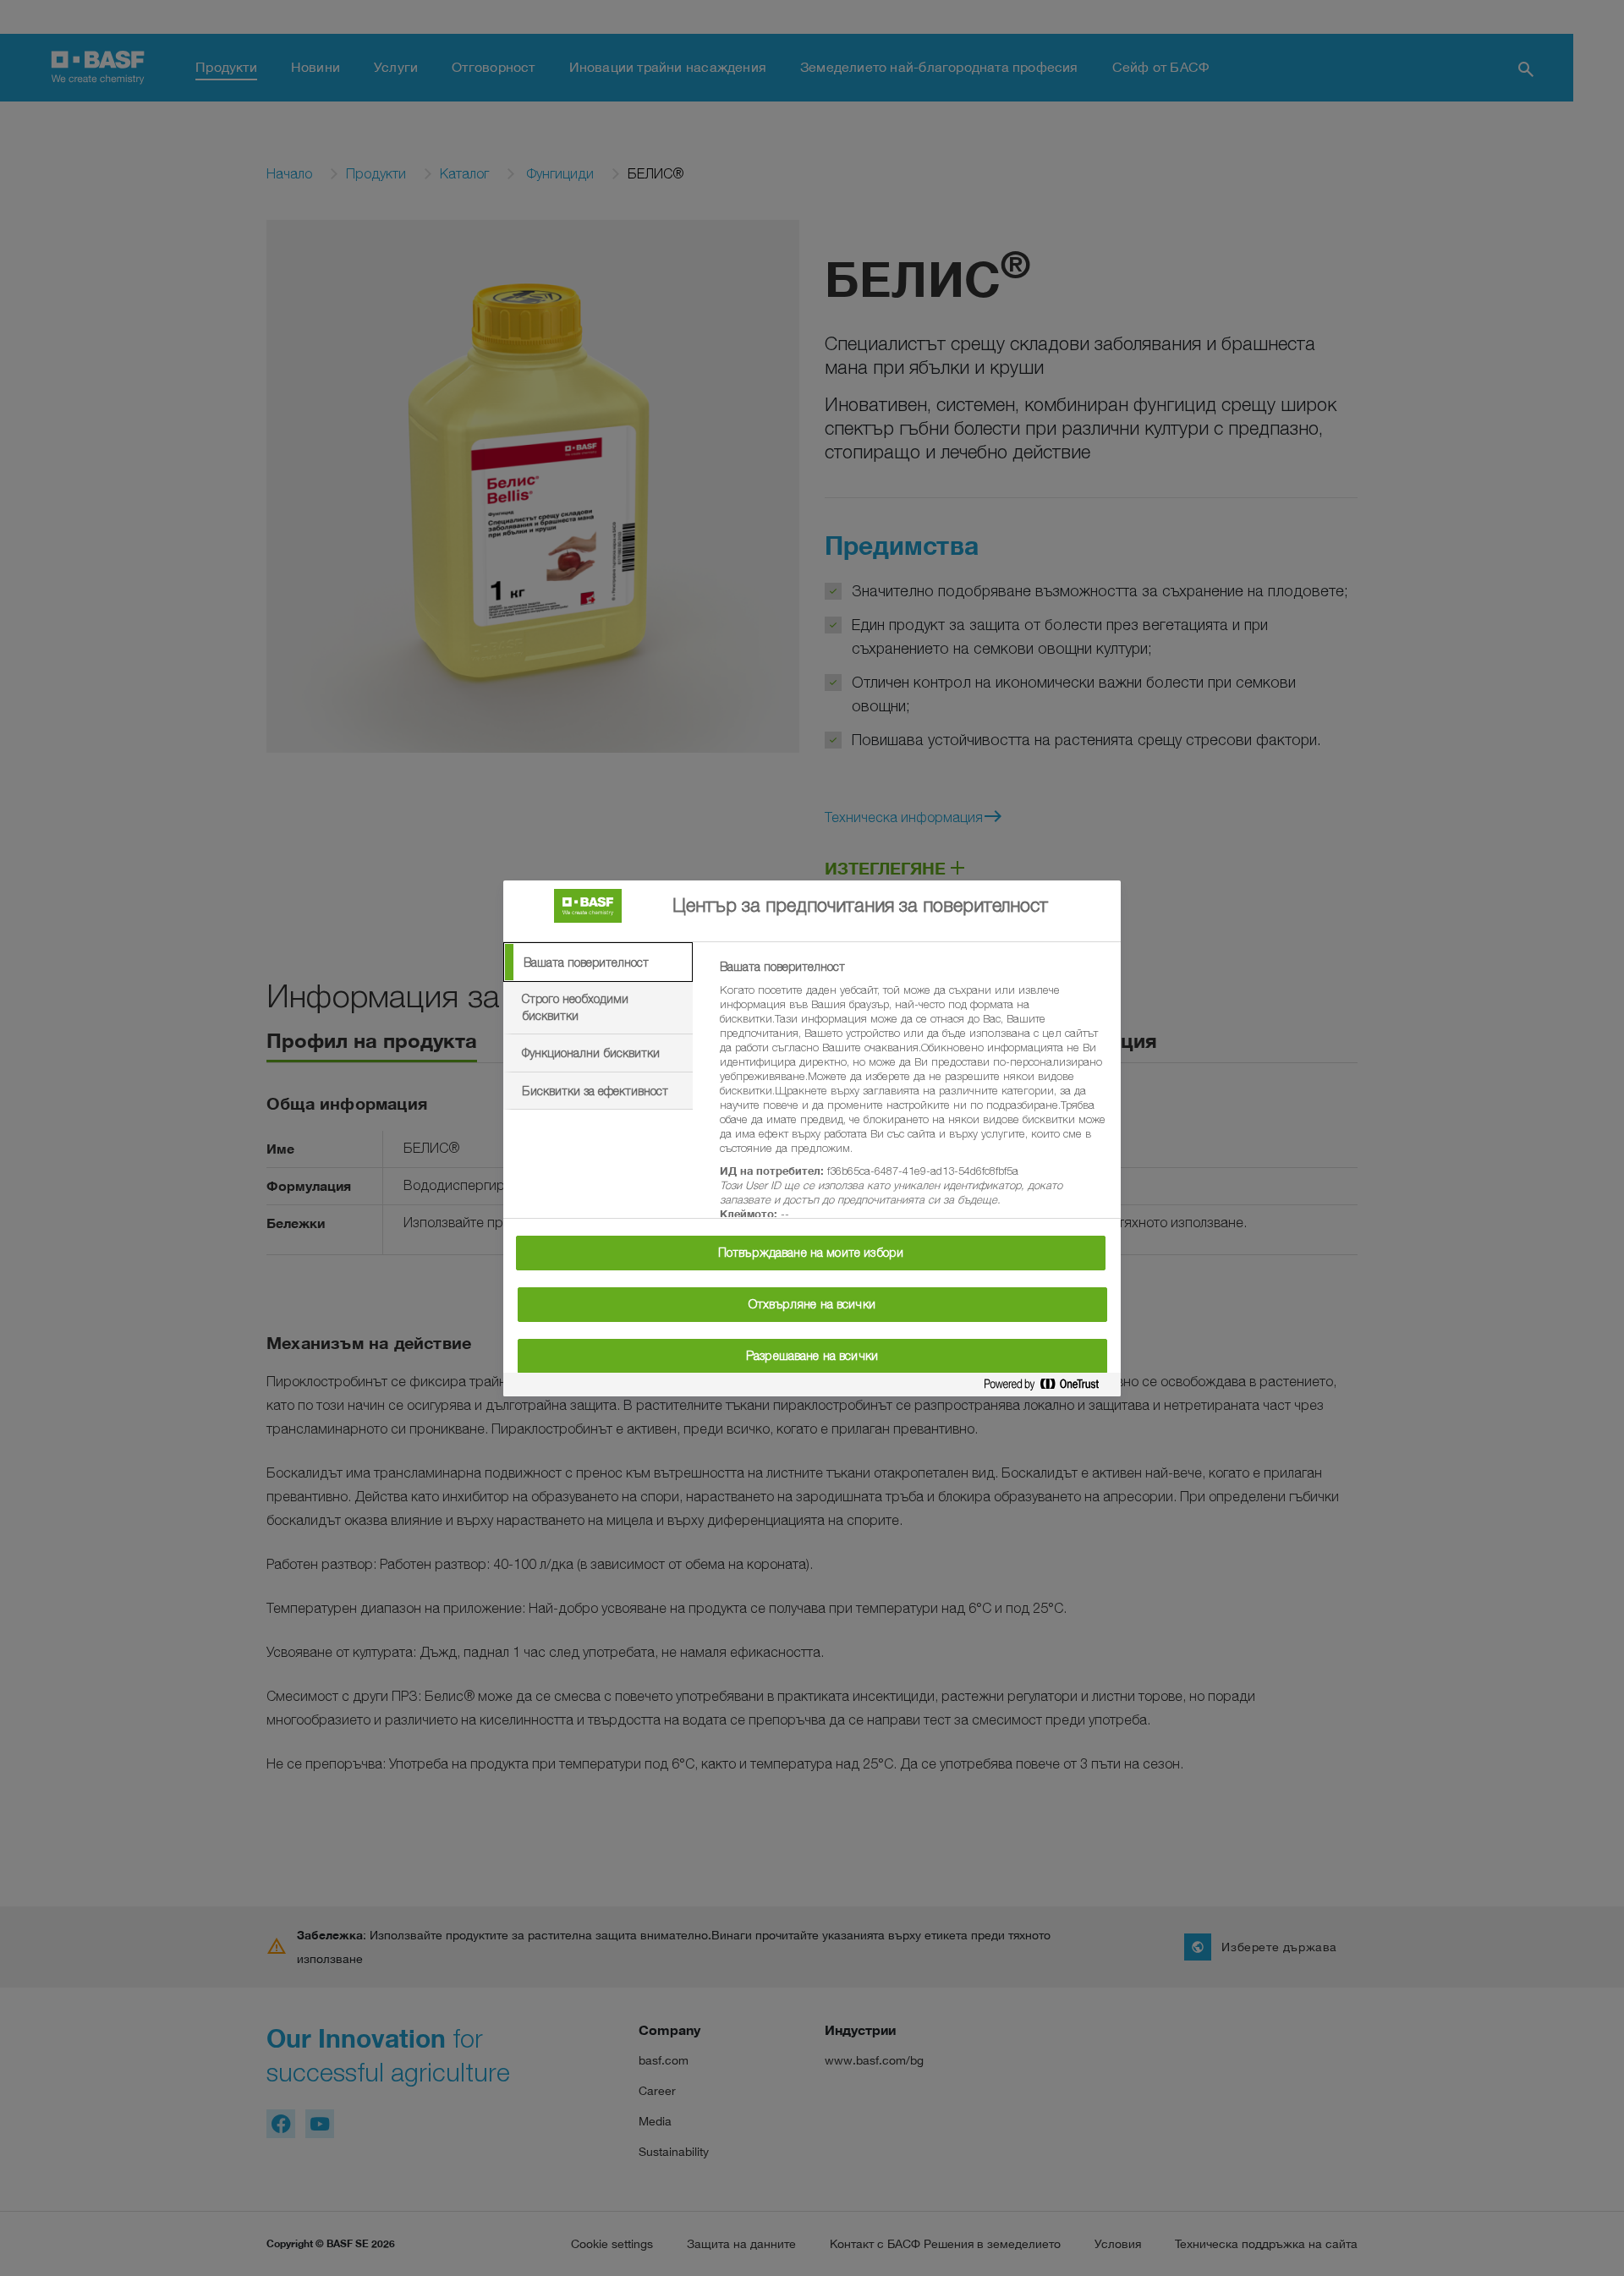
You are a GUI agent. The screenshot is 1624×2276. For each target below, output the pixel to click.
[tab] (598, 963)
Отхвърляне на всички (812, 1304)
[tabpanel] (913, 1100)
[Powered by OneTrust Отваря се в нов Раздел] (1048, 1388)
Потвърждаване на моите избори (811, 1253)
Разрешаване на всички (812, 1356)
